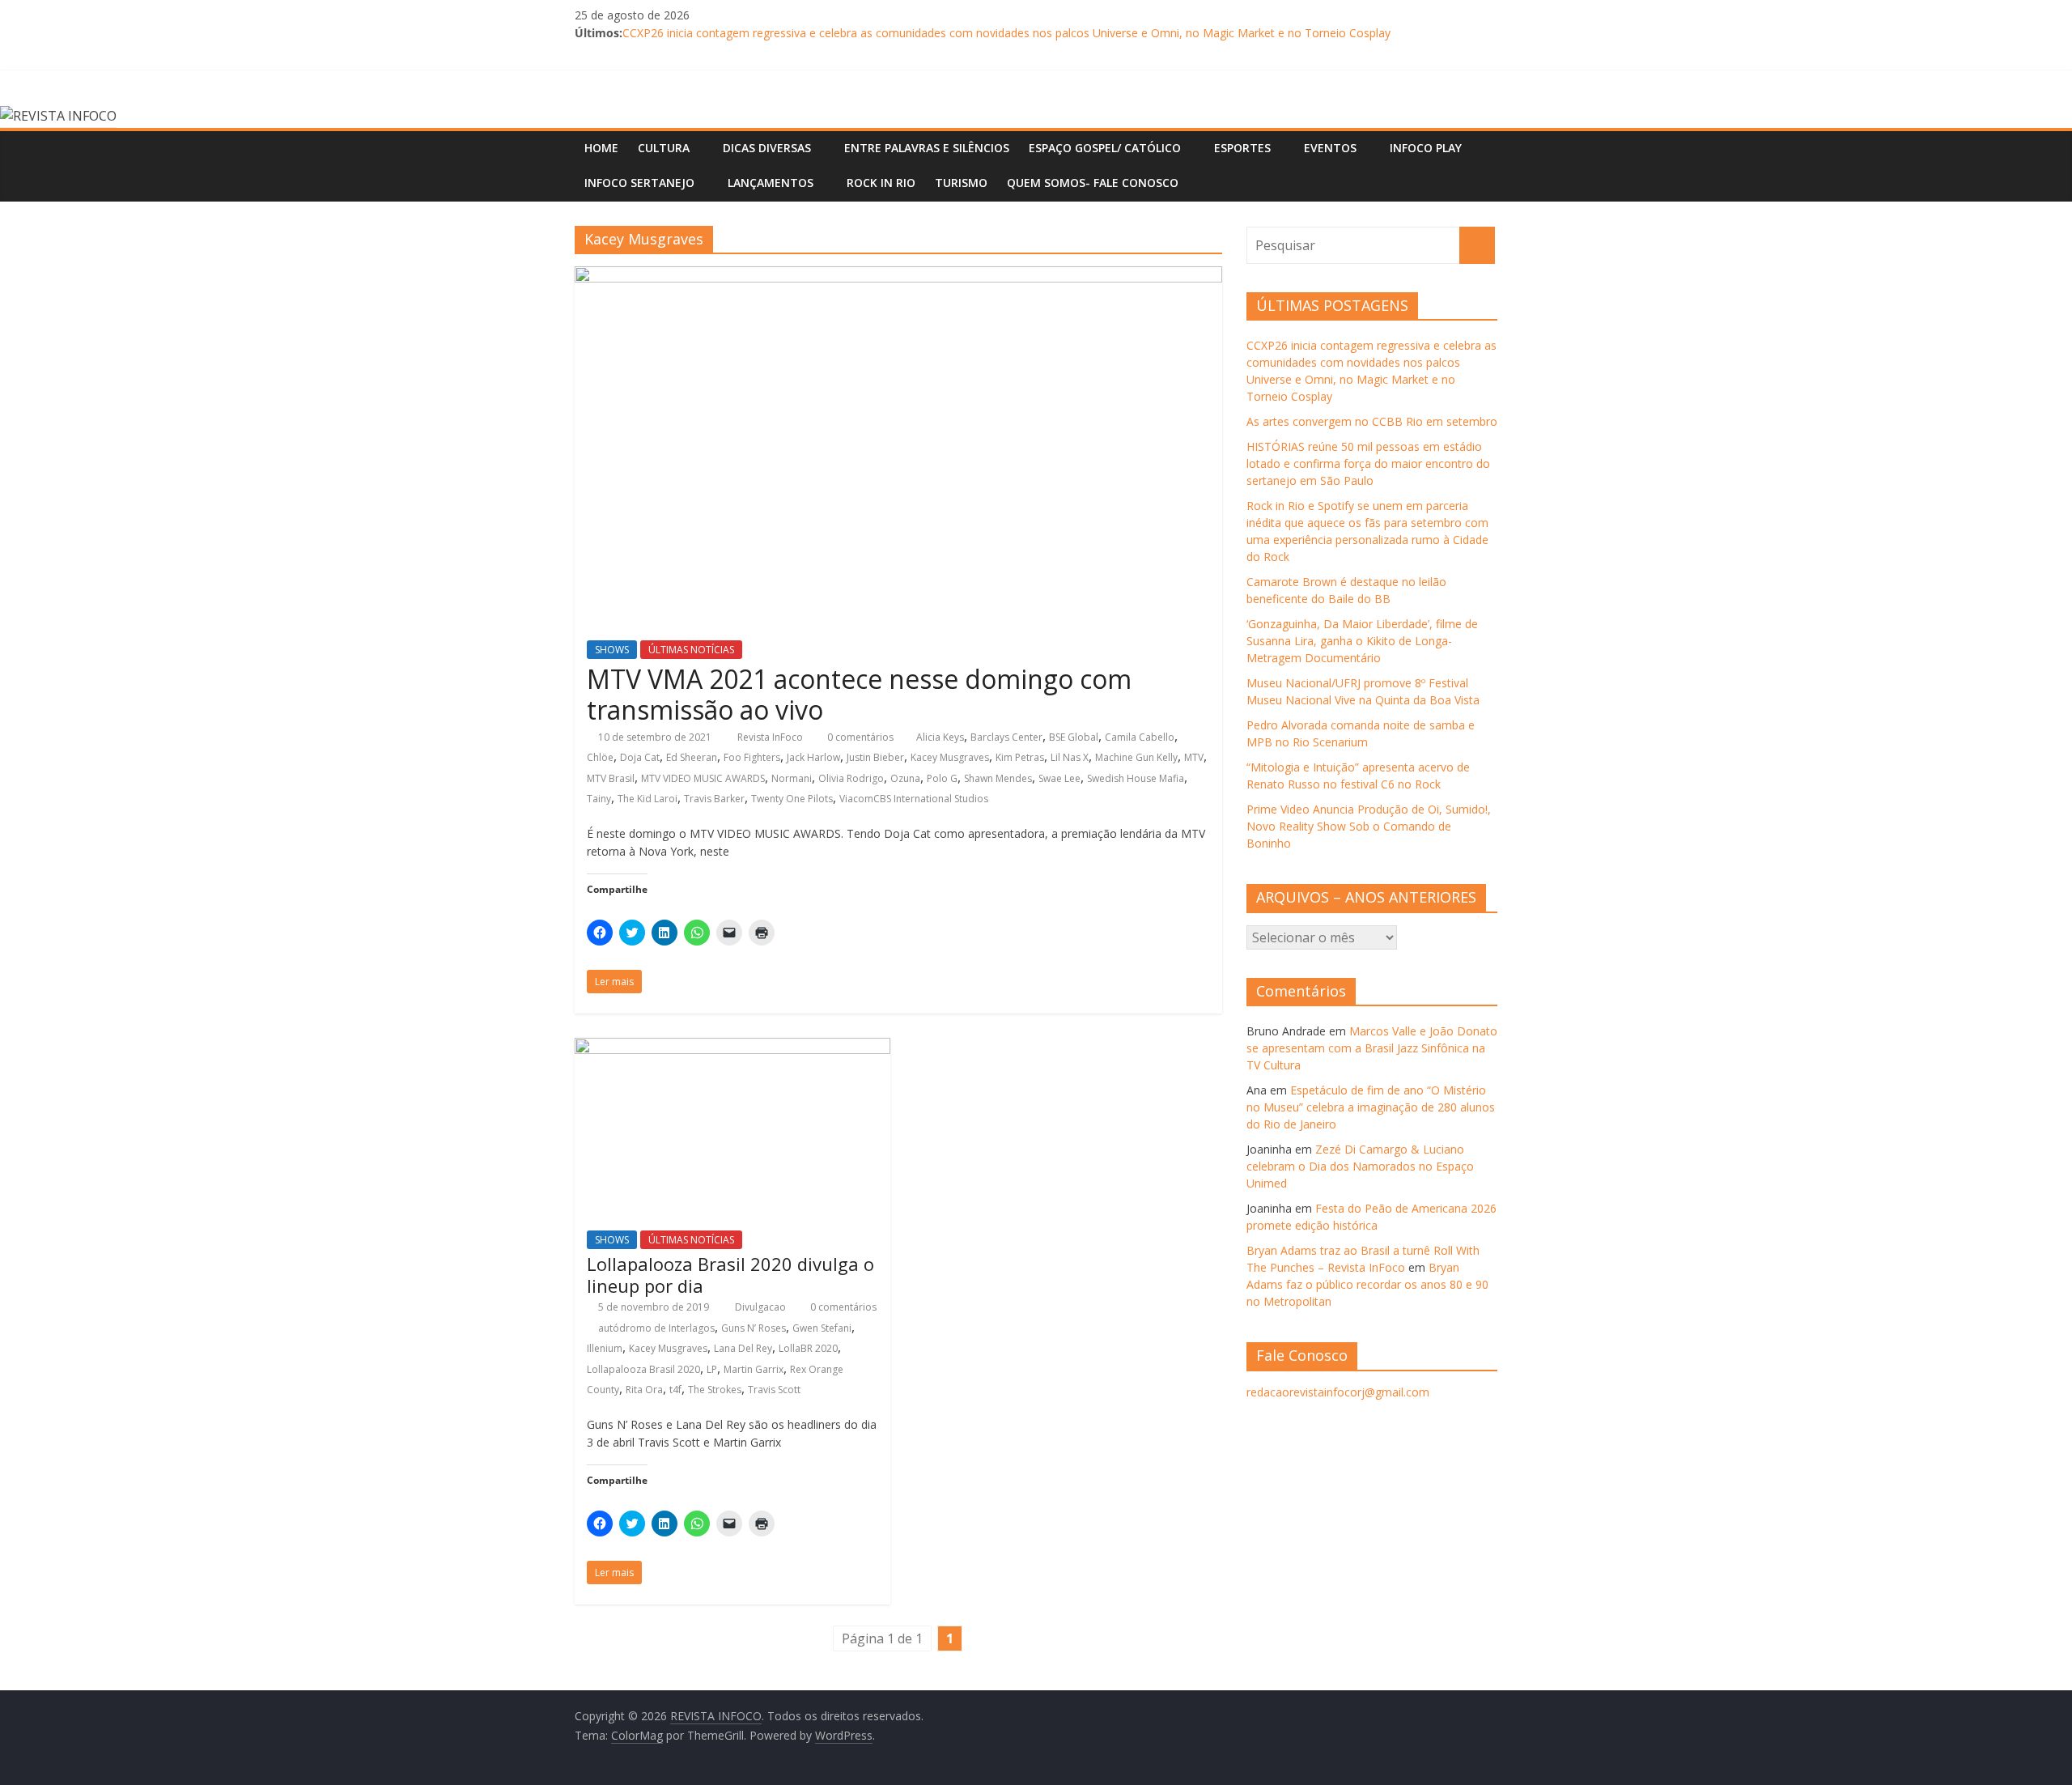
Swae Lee (1059, 778)
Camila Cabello (1140, 737)
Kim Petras (1020, 757)
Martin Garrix (754, 1369)
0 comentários (859, 737)
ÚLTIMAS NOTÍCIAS (691, 650)
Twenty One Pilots (792, 799)
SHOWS (612, 650)
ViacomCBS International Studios (914, 799)
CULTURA (664, 148)
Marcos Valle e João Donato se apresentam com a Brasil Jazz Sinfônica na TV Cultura (1372, 1048)
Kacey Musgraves (950, 757)
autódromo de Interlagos (656, 1328)
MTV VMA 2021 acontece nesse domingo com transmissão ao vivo (859, 694)
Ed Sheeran (692, 757)
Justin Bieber (875, 757)
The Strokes (715, 1390)
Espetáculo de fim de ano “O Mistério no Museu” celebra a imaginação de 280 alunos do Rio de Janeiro (1371, 1107)
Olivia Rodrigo (851, 778)
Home (601, 148)
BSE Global (1074, 737)
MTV (1194, 757)
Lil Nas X (1070, 757)
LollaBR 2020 (808, 1348)
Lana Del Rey (743, 1348)
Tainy (599, 799)
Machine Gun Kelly (1136, 757)
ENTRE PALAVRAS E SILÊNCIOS (927, 148)
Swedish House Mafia (1136, 778)
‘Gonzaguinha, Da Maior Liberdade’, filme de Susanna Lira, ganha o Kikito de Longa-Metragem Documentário (1362, 641)
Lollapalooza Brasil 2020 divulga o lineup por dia (730, 1274)
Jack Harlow (813, 757)
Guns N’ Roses (754, 1328)
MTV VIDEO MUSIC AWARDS (703, 778)
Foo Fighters (752, 757)
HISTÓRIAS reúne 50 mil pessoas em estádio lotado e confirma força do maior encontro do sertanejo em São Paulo (1368, 463)
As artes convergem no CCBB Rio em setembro (1372, 421)
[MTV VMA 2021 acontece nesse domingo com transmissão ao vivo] (898, 276)
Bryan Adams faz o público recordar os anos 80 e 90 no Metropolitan (1367, 1284)
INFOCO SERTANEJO (639, 183)
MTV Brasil (611, 778)
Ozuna (905, 778)
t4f (675, 1390)
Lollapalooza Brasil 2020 (643, 1369)
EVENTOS (1330, 148)
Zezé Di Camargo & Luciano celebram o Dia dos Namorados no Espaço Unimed (1360, 1166)
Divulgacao (762, 1307)
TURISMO (961, 183)
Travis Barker (714, 799)
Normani (792, 778)
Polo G (942, 778)
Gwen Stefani (822, 1328)
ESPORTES (1242, 148)
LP (712, 1369)
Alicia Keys (940, 737)
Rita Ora (644, 1390)
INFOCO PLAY (1426, 148)
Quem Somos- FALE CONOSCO (1093, 183)
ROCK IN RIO (881, 183)
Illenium (605, 1348)
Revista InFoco (771, 737)
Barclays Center (1006, 737)
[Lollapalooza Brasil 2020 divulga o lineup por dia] (732, 1048)
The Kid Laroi (647, 799)
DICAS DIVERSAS (767, 148)
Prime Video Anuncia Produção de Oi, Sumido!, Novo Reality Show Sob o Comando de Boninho (1369, 826)
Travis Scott (774, 1390)
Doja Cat (640, 757)
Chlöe (600, 757)
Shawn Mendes (998, 778)
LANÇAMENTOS (771, 183)
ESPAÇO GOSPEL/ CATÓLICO (1105, 148)
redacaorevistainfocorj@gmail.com (1338, 1392)
